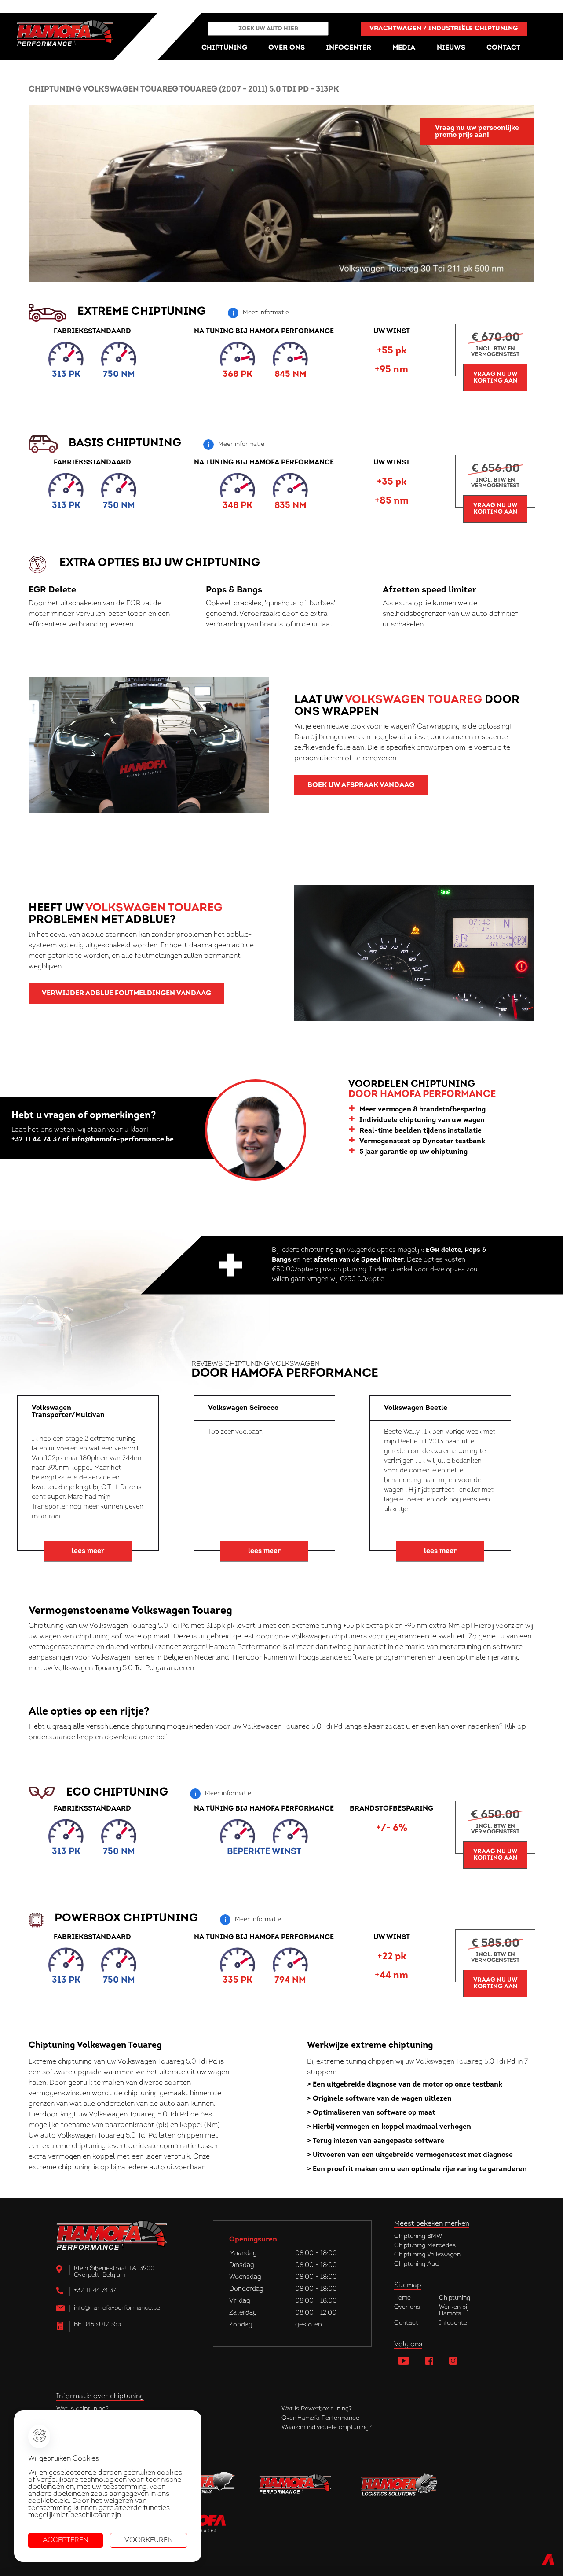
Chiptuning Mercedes (425, 2246)
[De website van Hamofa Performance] (298, 2485)
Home (402, 2298)
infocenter (349, 48)
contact (503, 48)
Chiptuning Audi (417, 2264)
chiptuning (224, 48)
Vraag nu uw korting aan (495, 378)
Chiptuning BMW (418, 2236)
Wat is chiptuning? (82, 2409)
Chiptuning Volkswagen (427, 2255)
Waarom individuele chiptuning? (327, 2427)
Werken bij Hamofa (454, 2311)
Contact (406, 2323)
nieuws (451, 48)
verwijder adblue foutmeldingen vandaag (126, 994)
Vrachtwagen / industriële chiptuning (444, 29)
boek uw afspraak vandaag (361, 785)
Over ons (407, 2307)
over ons (287, 48)
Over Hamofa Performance (320, 2418)
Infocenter (454, 2323)
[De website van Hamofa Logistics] (399, 2485)
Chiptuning (455, 2298)
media (404, 48)
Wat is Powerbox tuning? (317, 2409)
